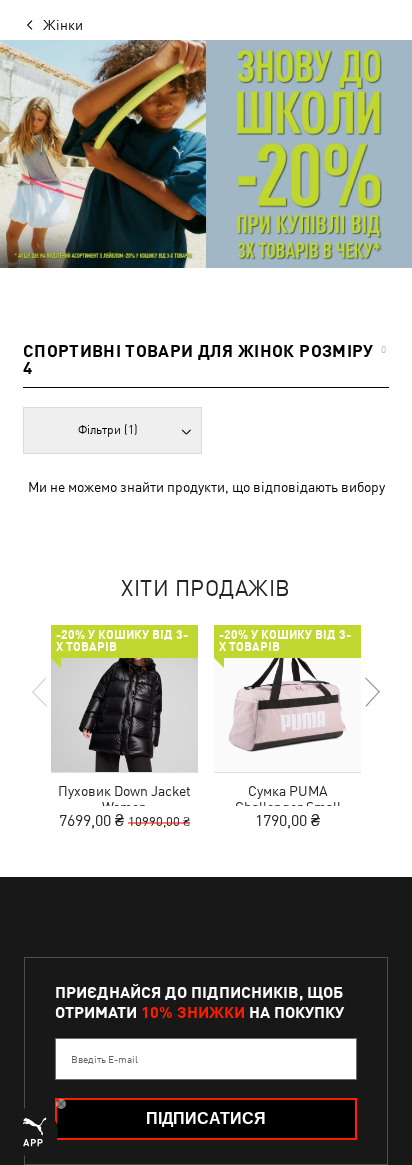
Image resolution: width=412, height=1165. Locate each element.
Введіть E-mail (104, 1059)
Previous (41, 692)
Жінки (63, 25)
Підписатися (206, 1118)
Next (371, 692)
